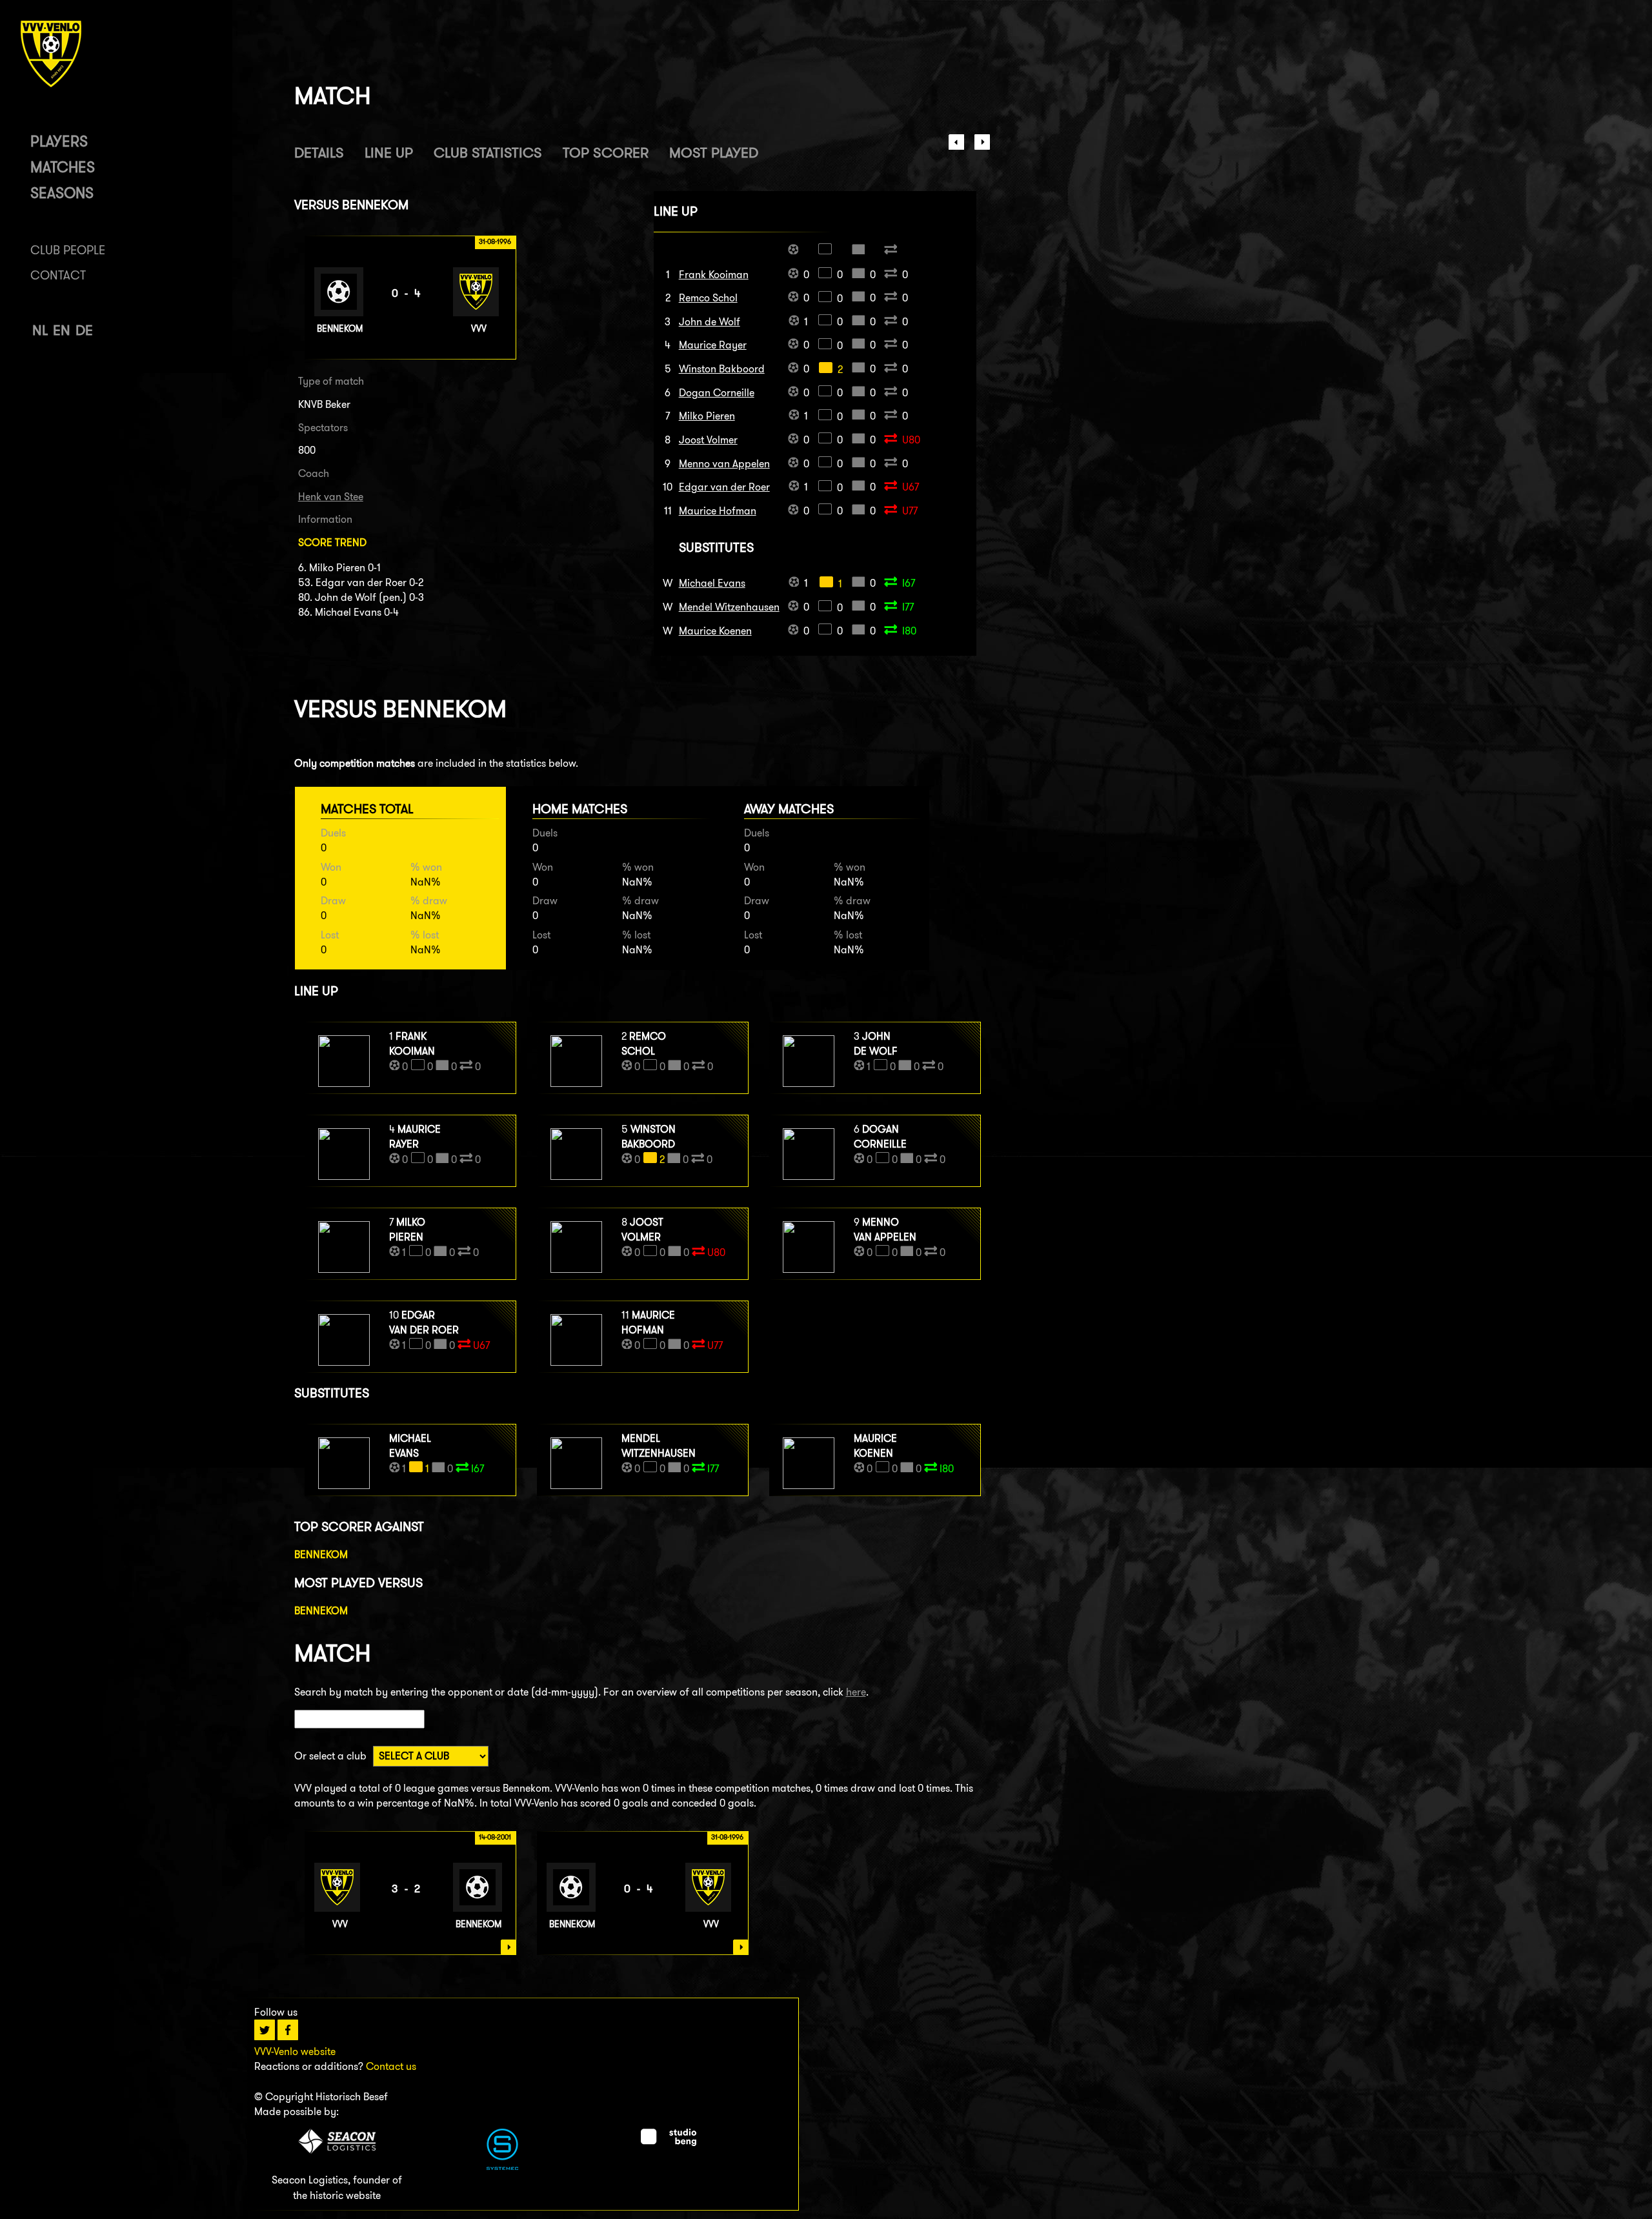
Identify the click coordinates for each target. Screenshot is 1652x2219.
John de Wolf (710, 322)
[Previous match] (956, 146)
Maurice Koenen (715, 631)
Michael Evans (712, 583)
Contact (58, 275)
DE (84, 330)
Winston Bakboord (722, 369)
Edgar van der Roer (724, 487)
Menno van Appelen (724, 464)
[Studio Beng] (669, 2143)
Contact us (391, 2066)
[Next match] (982, 146)
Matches (63, 167)
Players (59, 141)
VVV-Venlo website (295, 2052)
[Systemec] (502, 2166)
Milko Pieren (707, 416)
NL (40, 330)
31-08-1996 (727, 1837)
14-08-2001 (495, 1837)
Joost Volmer (708, 440)
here (856, 1692)
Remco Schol (708, 298)
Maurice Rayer (713, 345)
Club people (68, 250)
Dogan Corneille (717, 393)
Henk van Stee (331, 497)
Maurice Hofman (718, 511)
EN (62, 330)
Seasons (62, 193)
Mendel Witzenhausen (729, 607)
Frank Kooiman (714, 275)
